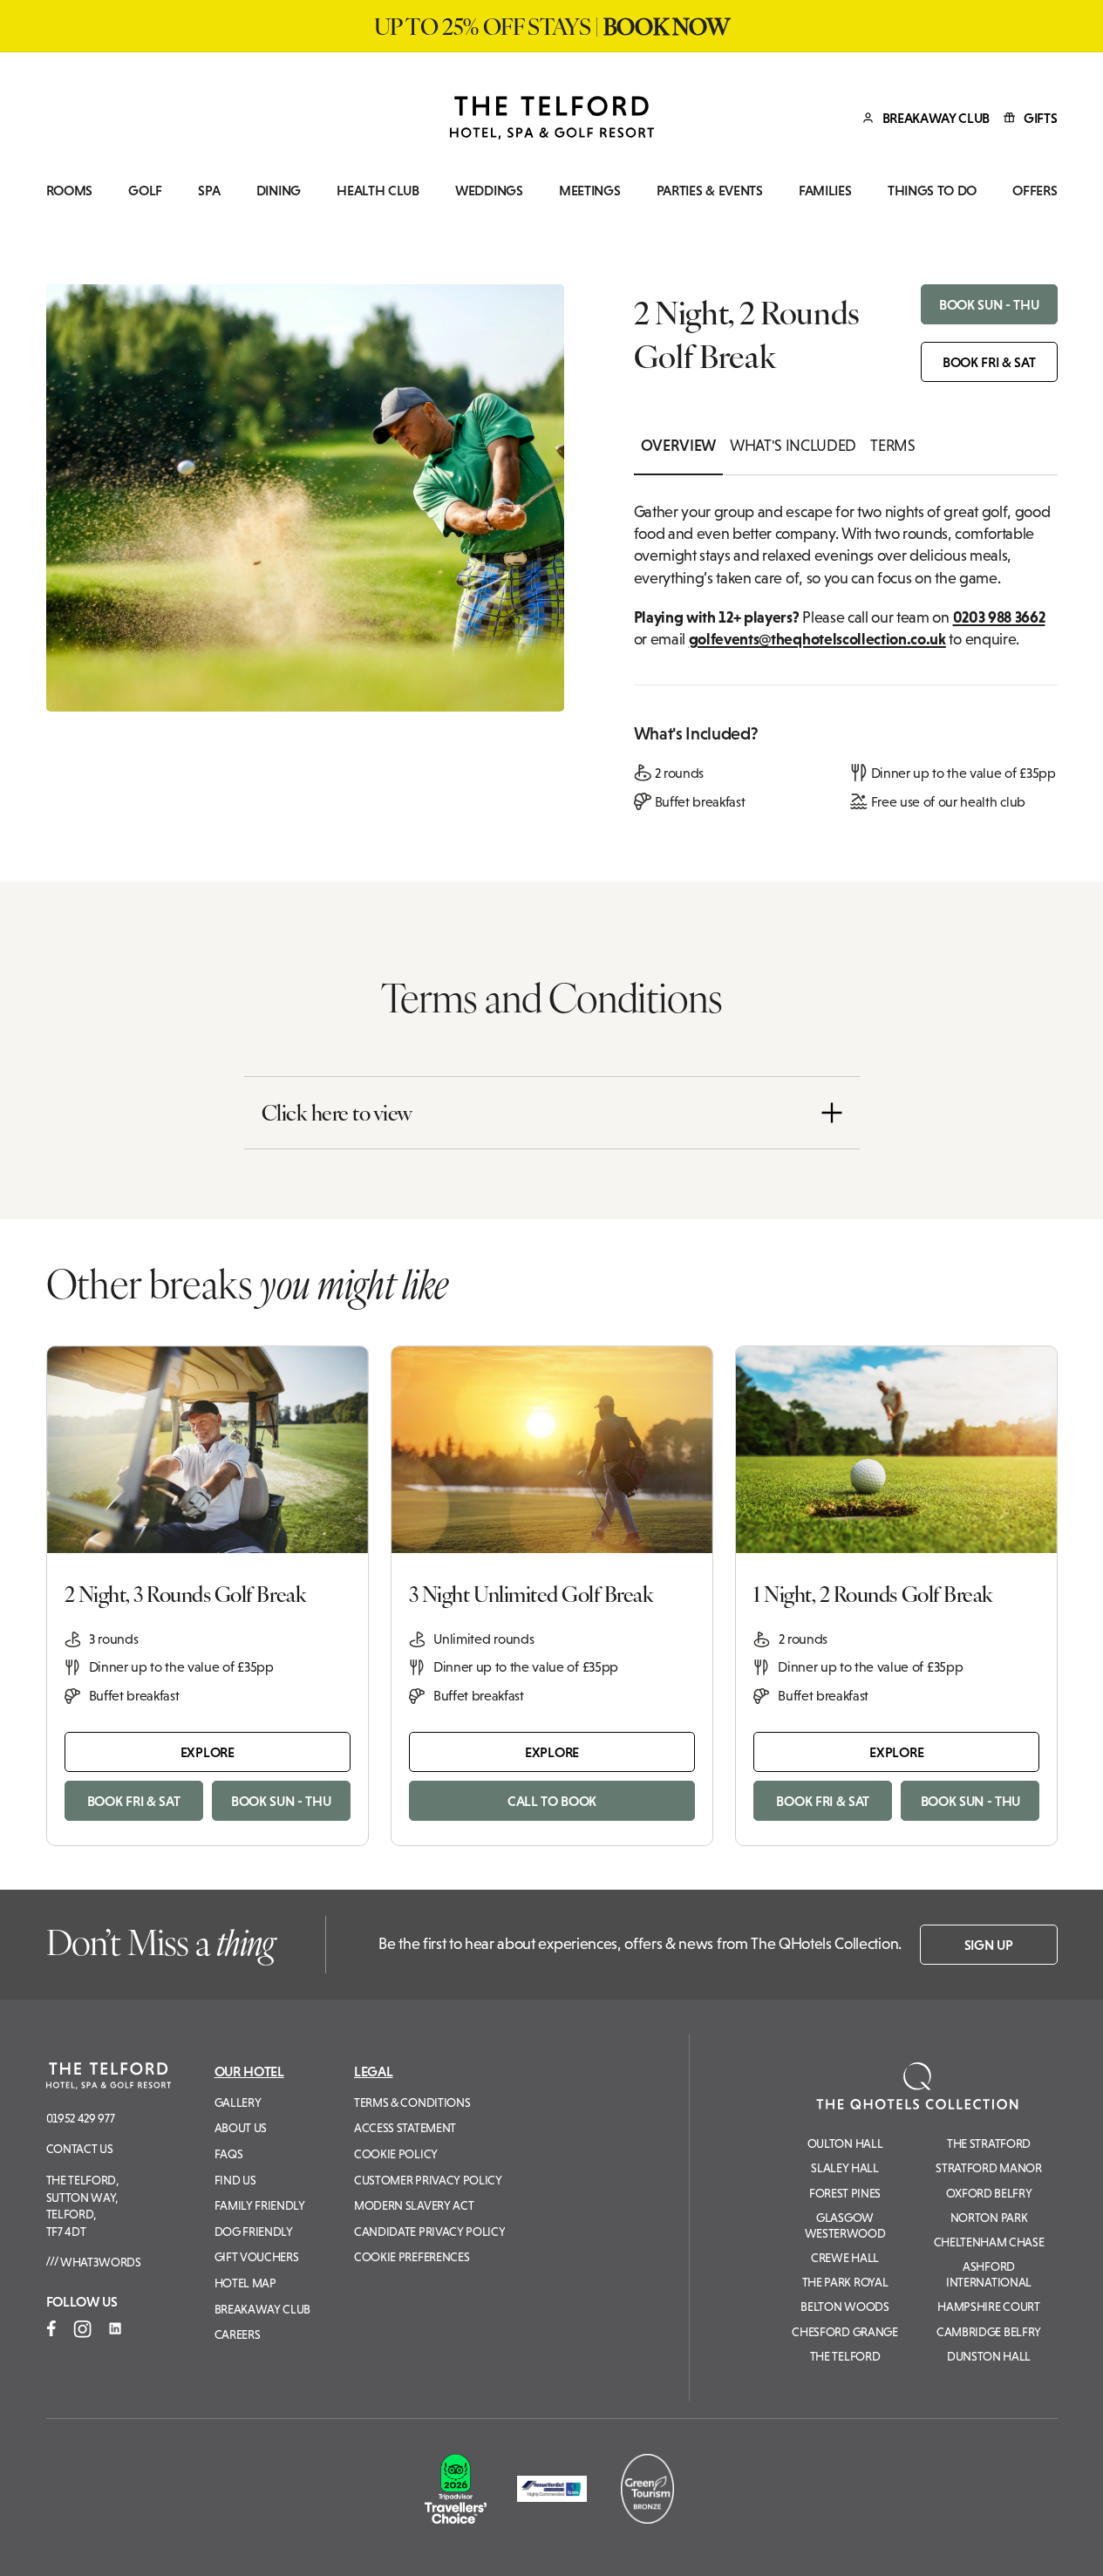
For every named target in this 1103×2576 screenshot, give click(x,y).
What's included (793, 446)
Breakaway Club (263, 2309)
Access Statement (405, 2128)
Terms (892, 446)
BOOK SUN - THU (989, 304)
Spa (209, 191)
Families (825, 191)
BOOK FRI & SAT (989, 362)
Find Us (235, 2180)
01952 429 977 (81, 2118)
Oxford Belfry (989, 2193)
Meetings (589, 191)
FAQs (229, 2154)
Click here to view (337, 1112)
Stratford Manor (988, 2168)
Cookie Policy (396, 2154)
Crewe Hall (845, 2258)
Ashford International (989, 2274)
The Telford (845, 2356)
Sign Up (989, 1945)
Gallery (238, 2102)
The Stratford (989, 2143)
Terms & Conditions (412, 2102)
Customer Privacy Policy (428, 2180)
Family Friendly (260, 2205)
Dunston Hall (989, 2356)
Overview (678, 446)
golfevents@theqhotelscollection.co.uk (817, 639)
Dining (279, 191)
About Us (241, 2128)
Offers (1035, 191)
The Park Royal (845, 2282)
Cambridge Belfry (989, 2332)
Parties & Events (710, 191)
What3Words (99, 2262)
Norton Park (989, 2218)
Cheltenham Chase (989, 2242)
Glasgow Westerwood (845, 2225)
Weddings (489, 191)
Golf (145, 191)
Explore (208, 1752)
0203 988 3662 (999, 617)
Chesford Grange (844, 2332)
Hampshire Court (988, 2307)
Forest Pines (845, 2193)
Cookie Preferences (412, 2257)
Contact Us (80, 2149)
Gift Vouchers (257, 2257)
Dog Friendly (254, 2232)
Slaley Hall (844, 2168)
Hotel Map (245, 2283)
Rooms (69, 191)
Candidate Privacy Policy (429, 2232)
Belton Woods (844, 2307)
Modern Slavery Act (414, 2205)
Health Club (378, 191)
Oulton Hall (845, 2143)
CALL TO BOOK (552, 1801)
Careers (238, 2334)
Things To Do (932, 191)
